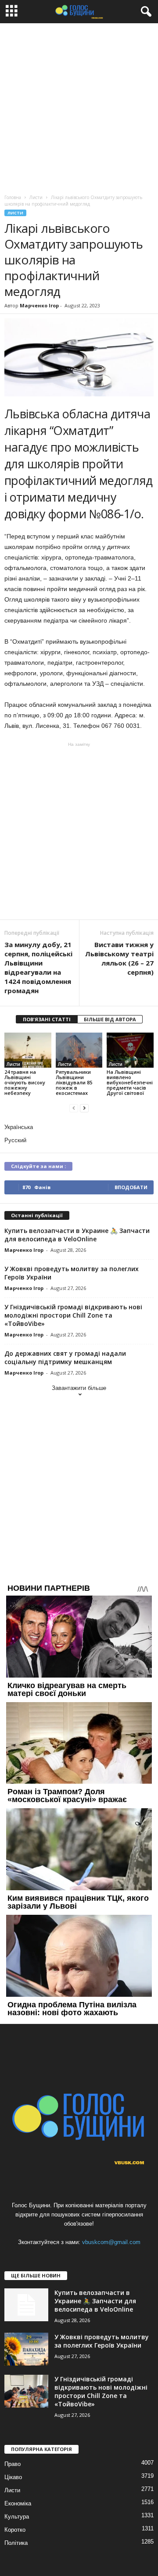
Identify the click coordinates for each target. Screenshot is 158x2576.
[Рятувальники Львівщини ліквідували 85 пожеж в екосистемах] (79, 1050)
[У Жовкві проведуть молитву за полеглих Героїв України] (26, 2349)
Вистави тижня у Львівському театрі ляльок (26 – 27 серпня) (119, 958)
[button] (144, 12)
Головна (13, 197)
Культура (17, 2517)
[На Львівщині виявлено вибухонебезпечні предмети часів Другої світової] (130, 1050)
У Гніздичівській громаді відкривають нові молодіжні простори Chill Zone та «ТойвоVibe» (73, 1315)
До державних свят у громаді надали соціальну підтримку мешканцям (65, 1357)
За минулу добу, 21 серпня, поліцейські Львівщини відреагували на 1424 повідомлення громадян (38, 967)
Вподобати (131, 1187)
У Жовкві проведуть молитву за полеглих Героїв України (102, 2341)
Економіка (18, 2503)
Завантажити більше (79, 1388)
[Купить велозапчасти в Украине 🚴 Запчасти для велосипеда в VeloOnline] (26, 2305)
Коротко (15, 2530)
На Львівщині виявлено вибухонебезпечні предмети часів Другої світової (130, 1082)
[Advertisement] (79, 107)
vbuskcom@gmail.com (111, 2242)
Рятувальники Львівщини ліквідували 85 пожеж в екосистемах (74, 1082)
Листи (15, 213)
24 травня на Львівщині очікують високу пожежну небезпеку (25, 1082)
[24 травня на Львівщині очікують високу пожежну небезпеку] (28, 1050)
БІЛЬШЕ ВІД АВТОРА (110, 1019)
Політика (16, 2543)
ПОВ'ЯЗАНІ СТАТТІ (47, 1019)
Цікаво (13, 2477)
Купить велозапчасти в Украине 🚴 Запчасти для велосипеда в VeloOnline (77, 1235)
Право (13, 2464)
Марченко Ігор (39, 305)
